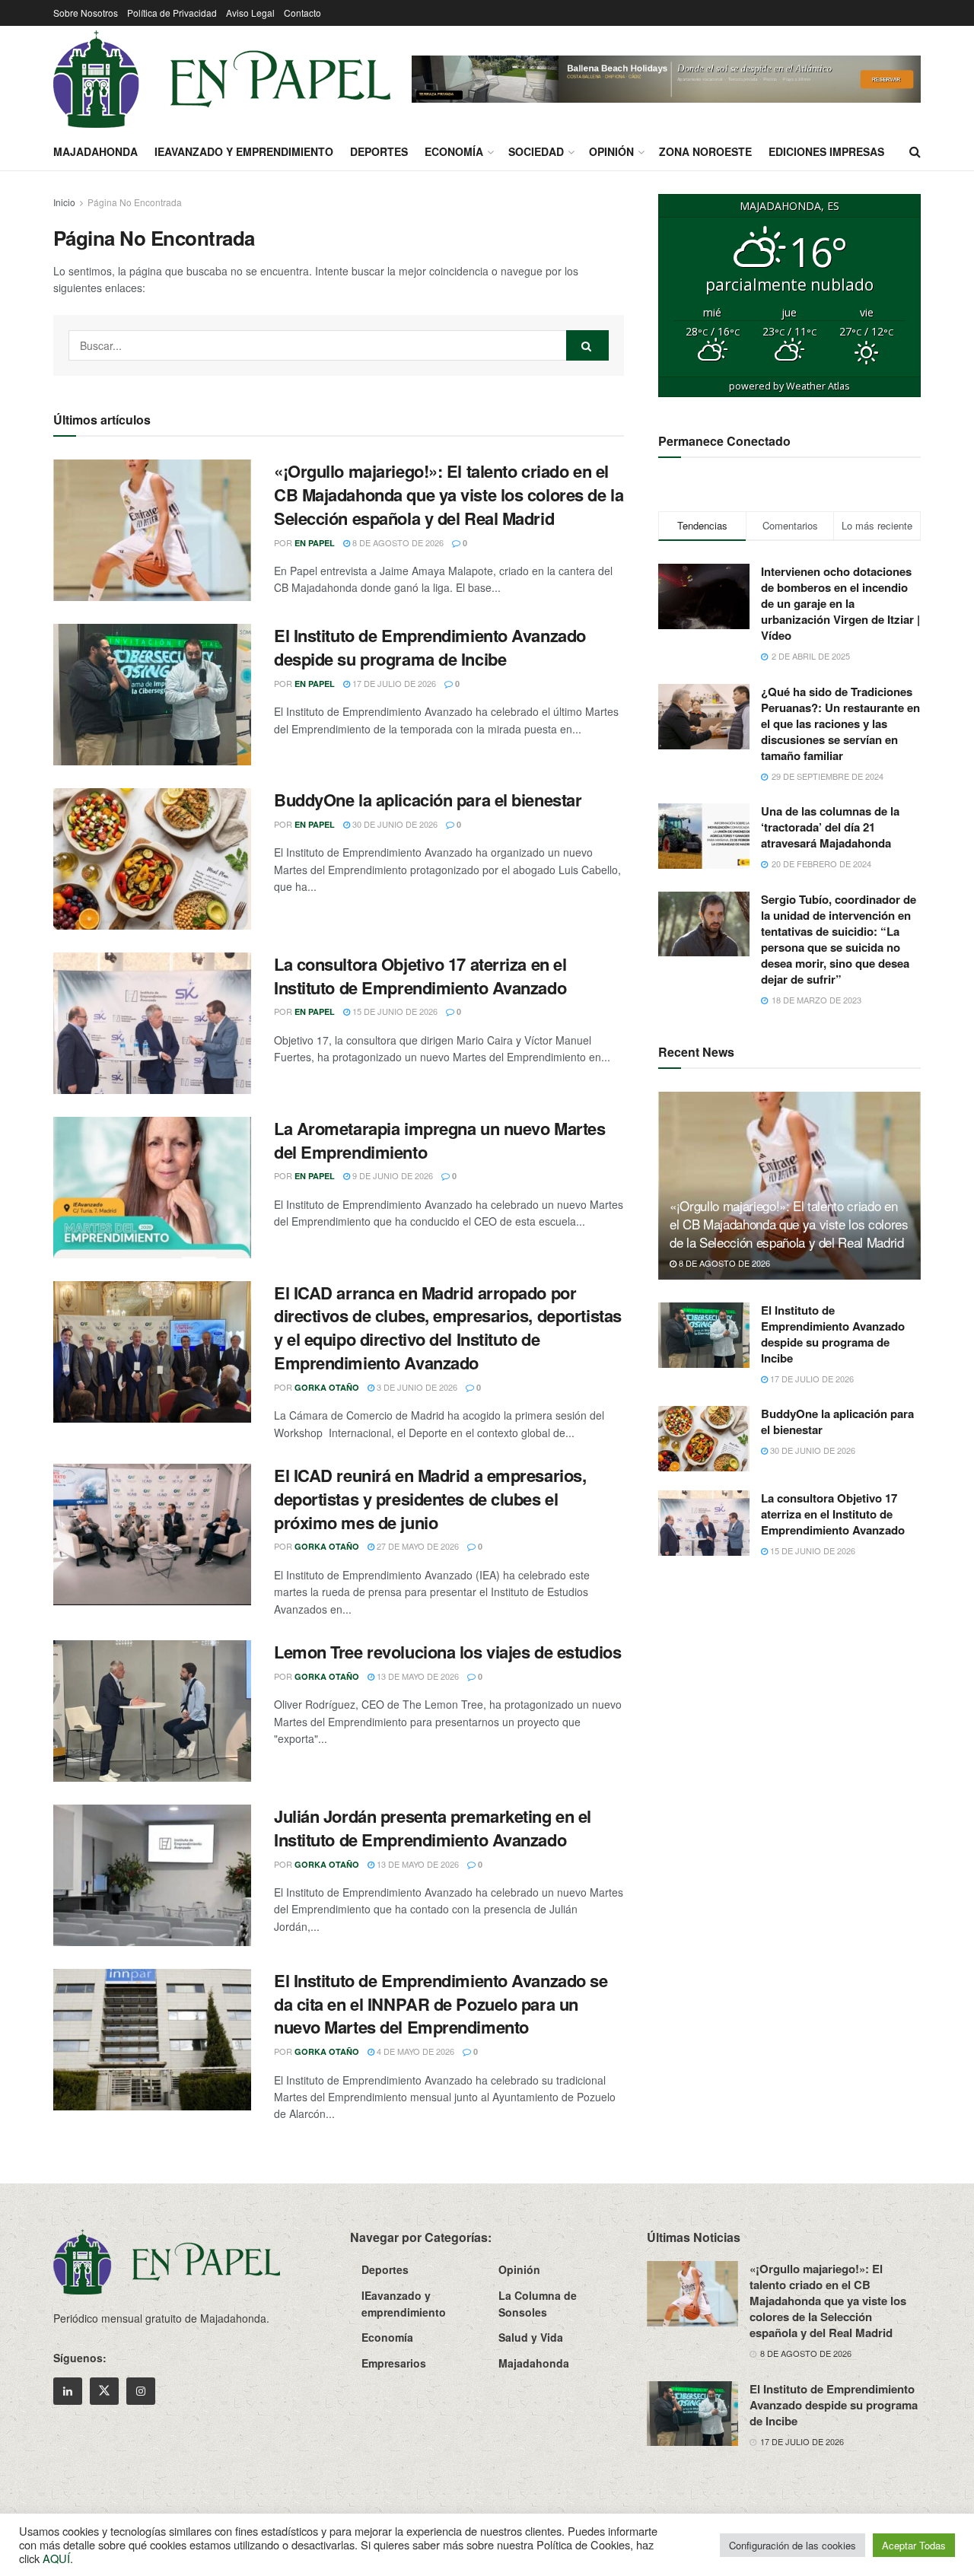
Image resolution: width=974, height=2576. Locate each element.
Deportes (379, 151)
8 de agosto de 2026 (397, 542)
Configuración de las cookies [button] (793, 2545)
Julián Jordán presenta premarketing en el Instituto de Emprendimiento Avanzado (433, 1828)
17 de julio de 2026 (393, 683)
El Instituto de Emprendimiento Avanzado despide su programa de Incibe (430, 647)
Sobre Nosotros (86, 13)
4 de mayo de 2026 (414, 2051)
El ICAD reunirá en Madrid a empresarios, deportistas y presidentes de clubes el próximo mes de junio (430, 1499)
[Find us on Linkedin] (68, 2391)
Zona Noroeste (705, 151)
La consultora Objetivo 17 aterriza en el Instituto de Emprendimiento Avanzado (420, 976)
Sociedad (536, 151)
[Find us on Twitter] (104, 2391)
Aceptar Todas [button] (914, 2545)
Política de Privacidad (172, 13)
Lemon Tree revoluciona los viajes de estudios (447, 1652)
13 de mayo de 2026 (417, 1676)
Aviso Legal (250, 13)
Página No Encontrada (135, 202)
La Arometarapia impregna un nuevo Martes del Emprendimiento (439, 1140)
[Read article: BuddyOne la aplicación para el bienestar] (152, 859)
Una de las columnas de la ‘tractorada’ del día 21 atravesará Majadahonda (830, 827)
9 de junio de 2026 (392, 1175)
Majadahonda (95, 151)
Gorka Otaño (327, 1387)
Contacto (302, 13)
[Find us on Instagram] (141, 2391)
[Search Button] (915, 151)
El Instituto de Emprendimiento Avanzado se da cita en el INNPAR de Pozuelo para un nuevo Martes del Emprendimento (441, 2004)
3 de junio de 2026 (416, 1387)
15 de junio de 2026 (394, 1011)
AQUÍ (56, 2558)
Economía (454, 151)
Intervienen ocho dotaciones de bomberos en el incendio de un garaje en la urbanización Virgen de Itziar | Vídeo (840, 603)
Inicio (64, 202)
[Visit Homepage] (222, 79)
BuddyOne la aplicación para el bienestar (428, 800)
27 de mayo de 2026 (417, 1546)
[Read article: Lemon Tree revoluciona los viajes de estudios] (152, 1711)
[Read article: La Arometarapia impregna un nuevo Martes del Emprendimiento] (152, 1188)
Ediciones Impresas (826, 151)
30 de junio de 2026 (394, 824)
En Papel (315, 543)
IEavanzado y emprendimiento (244, 151)
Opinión (611, 151)
